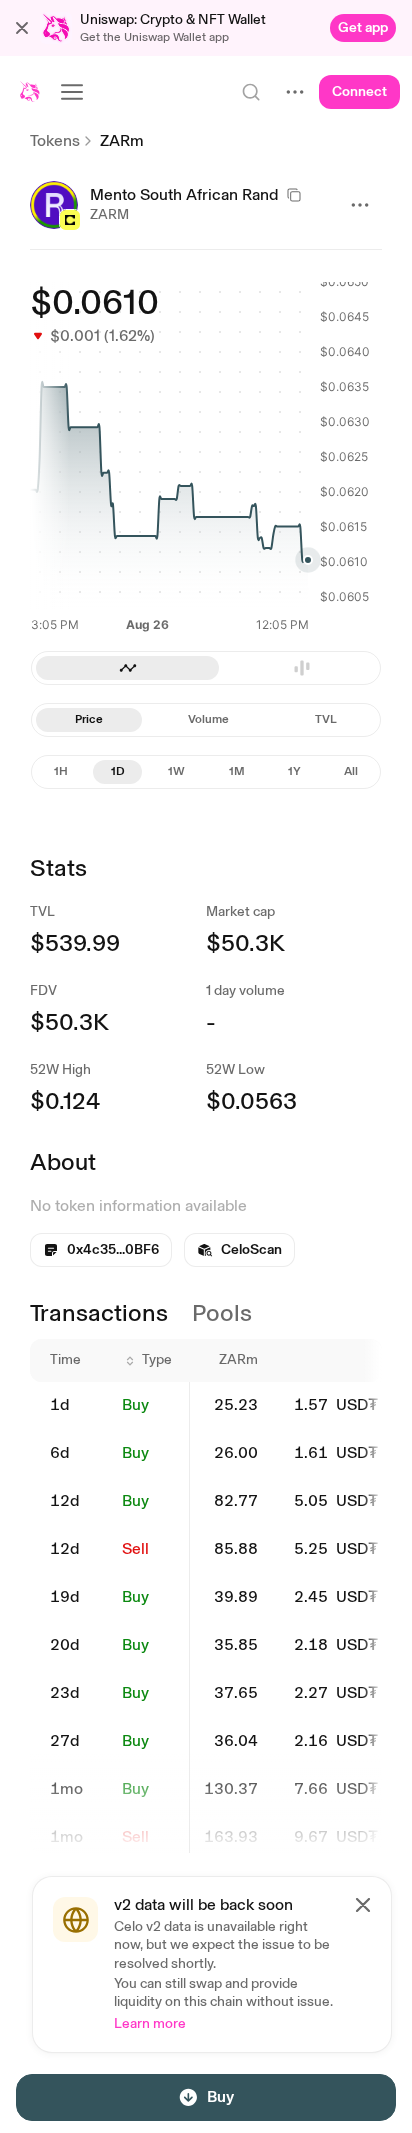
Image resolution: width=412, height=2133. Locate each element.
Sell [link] (135, 1548)
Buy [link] (135, 1404)
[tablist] (206, 668)
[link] (363, 28)
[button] (22, 28)
